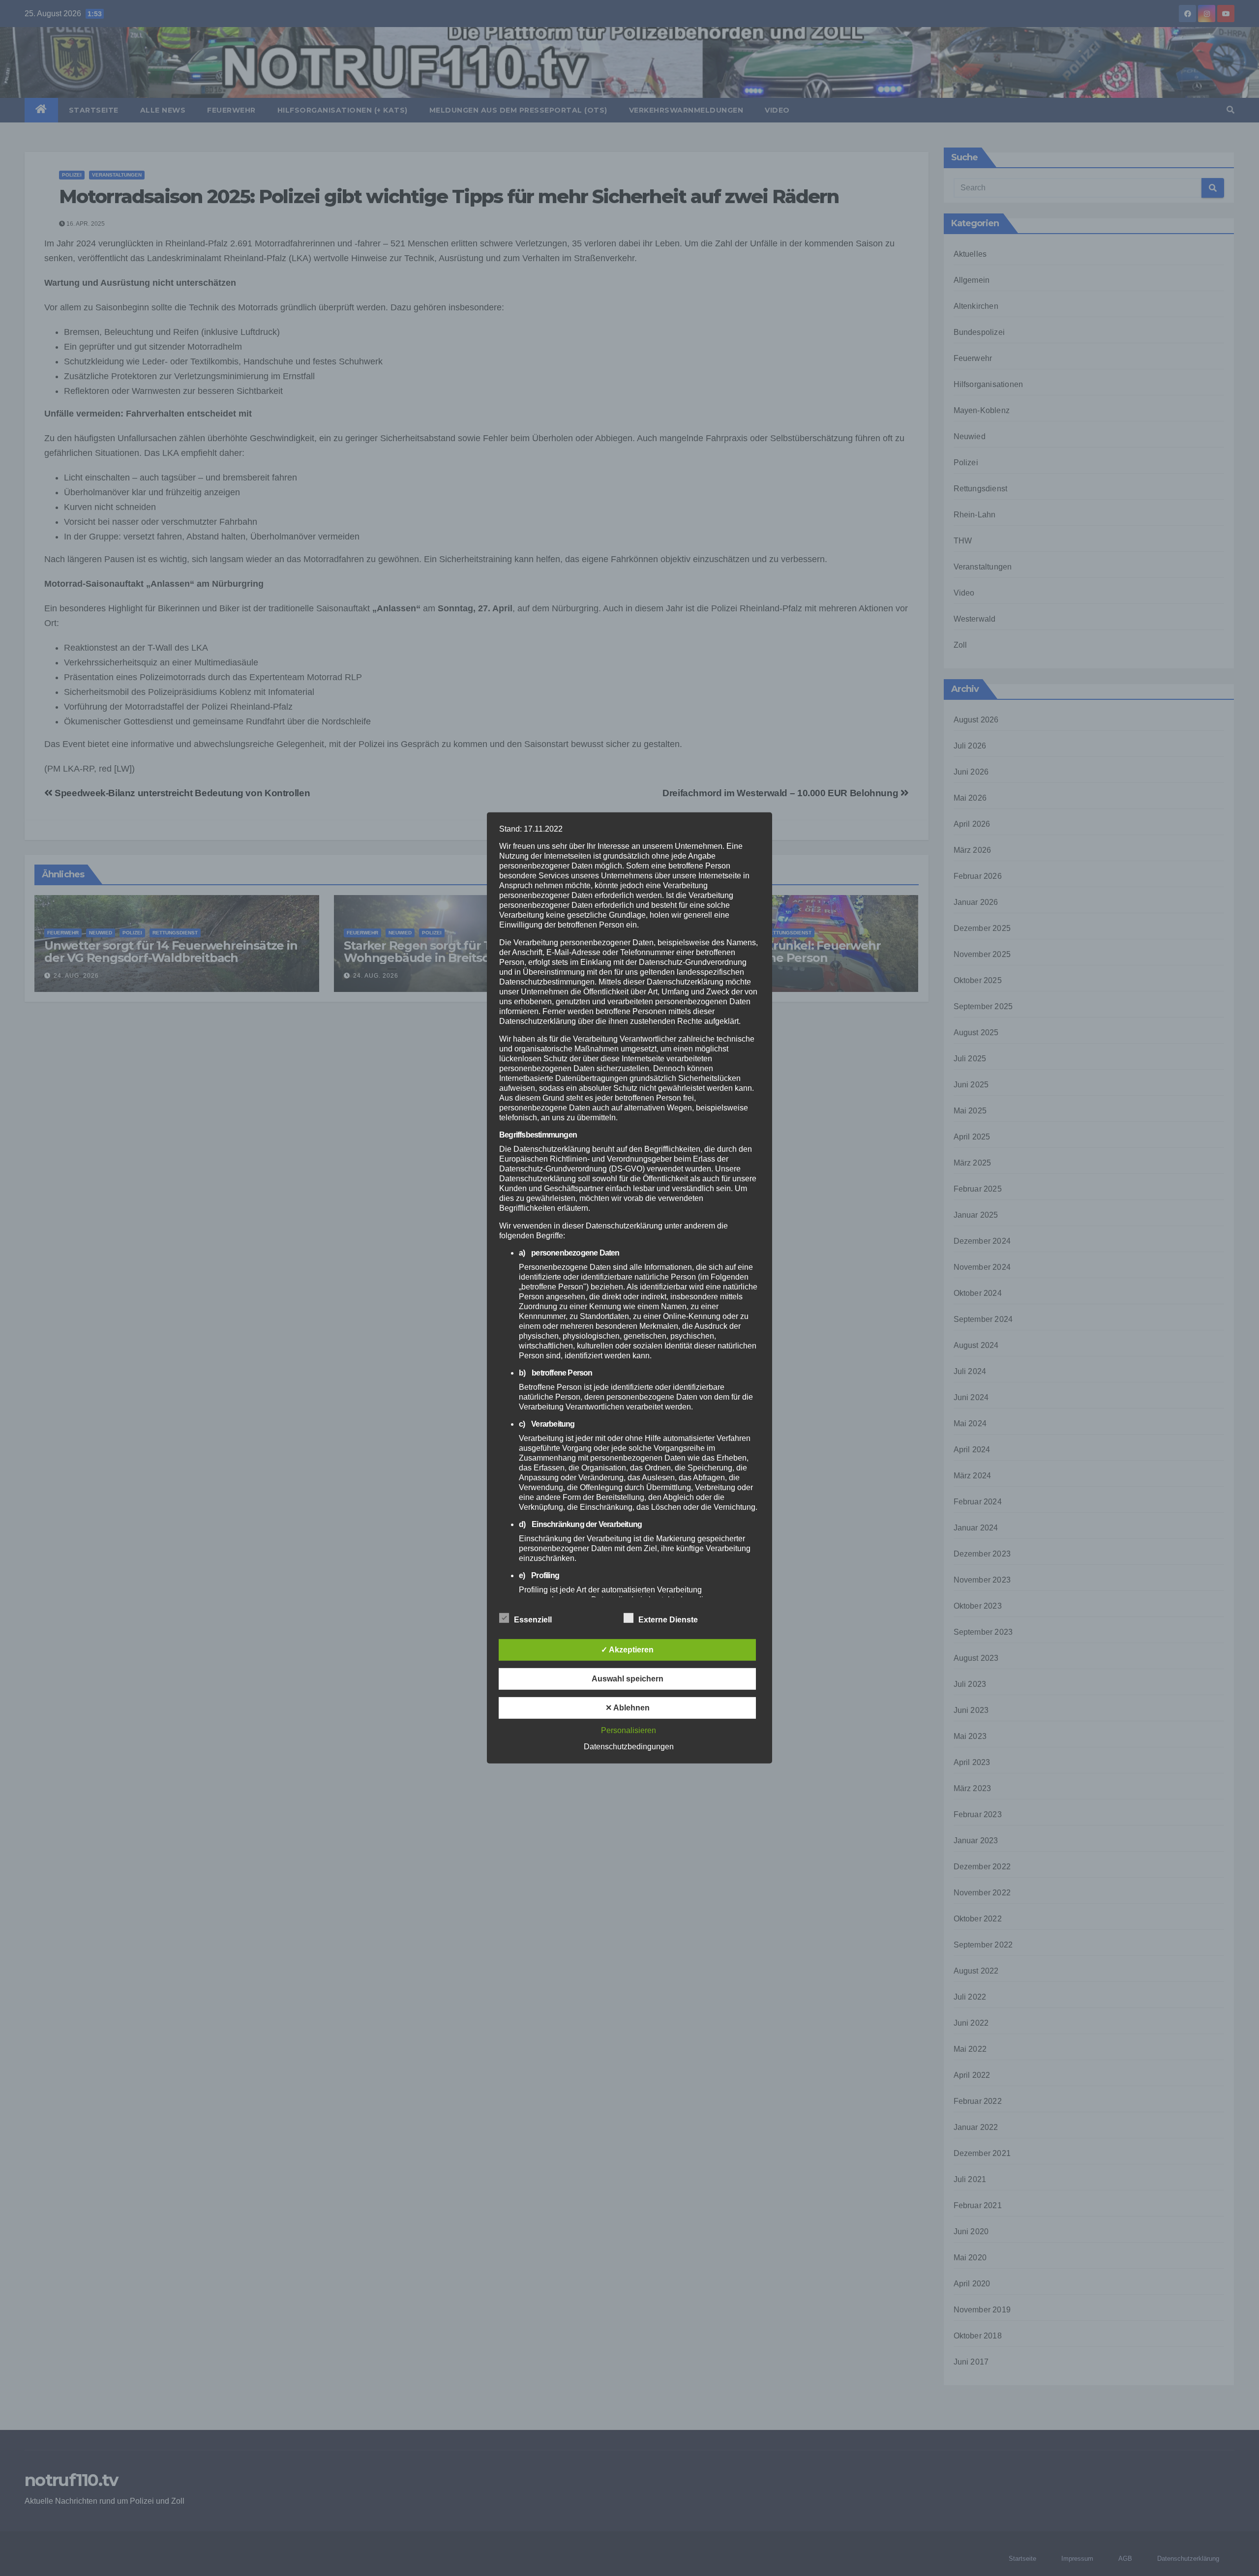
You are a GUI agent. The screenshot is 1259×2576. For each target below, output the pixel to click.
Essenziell (533, 1620)
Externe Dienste (668, 1620)
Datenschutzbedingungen (629, 1747)
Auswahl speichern (628, 1679)
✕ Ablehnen (628, 1708)
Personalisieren (629, 1730)
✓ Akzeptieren (627, 1650)
